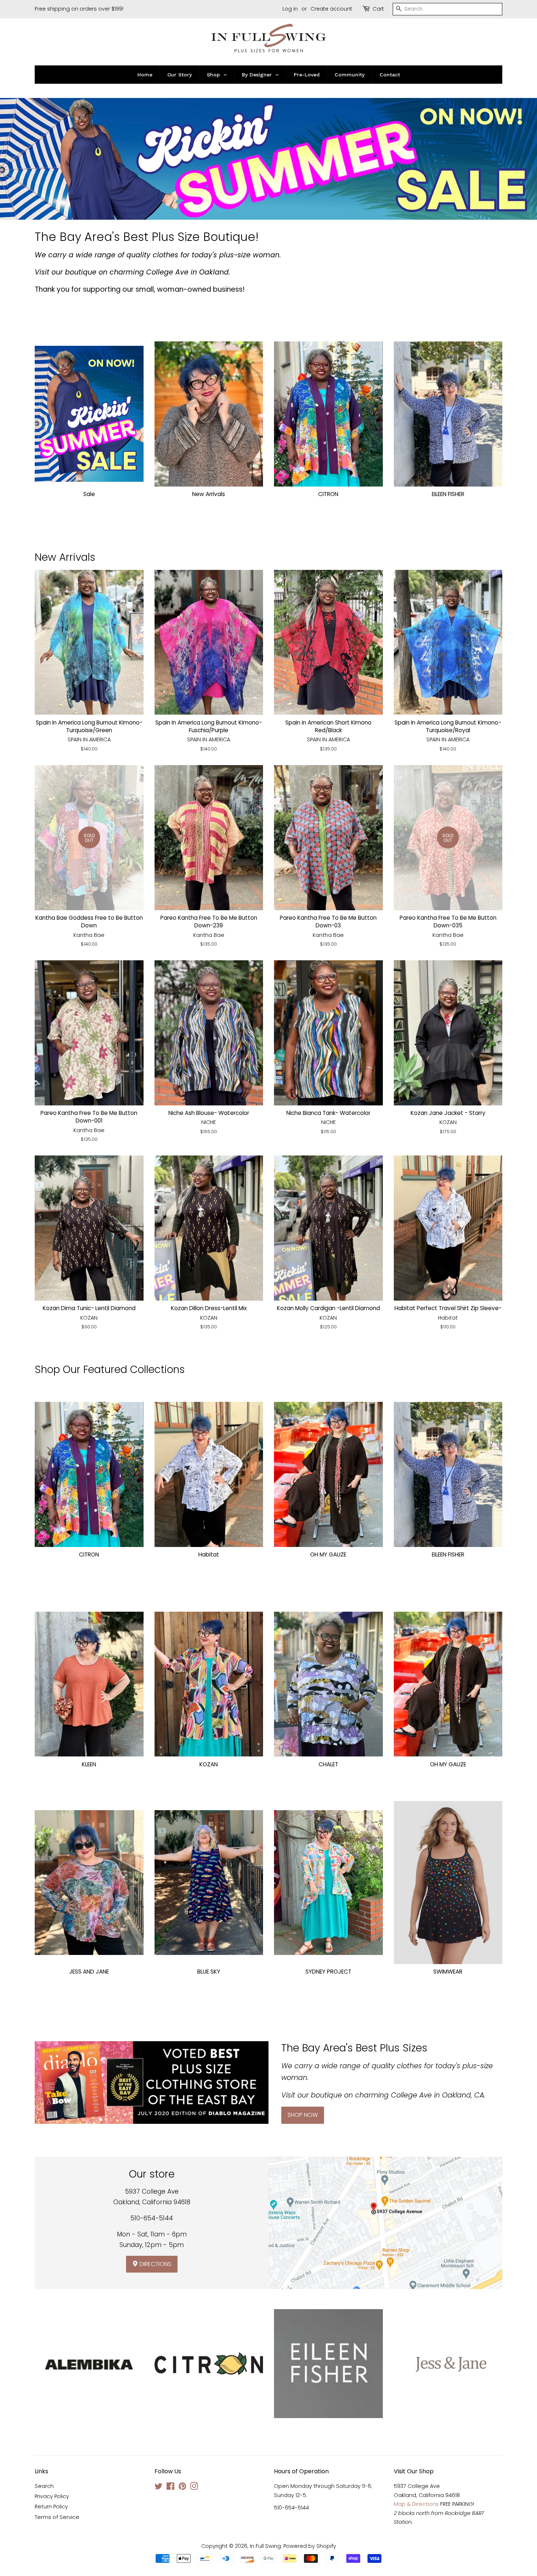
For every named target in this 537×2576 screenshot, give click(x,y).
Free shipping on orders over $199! (79, 9)
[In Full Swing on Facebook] (170, 2488)
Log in (290, 9)
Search (44, 2486)
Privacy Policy (52, 2496)
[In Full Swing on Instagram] (194, 2488)
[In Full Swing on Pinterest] (182, 2488)
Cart (378, 9)
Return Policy (51, 2507)
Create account (331, 9)
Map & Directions (416, 2504)
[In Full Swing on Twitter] (159, 2488)
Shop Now (303, 2115)
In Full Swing (265, 2546)
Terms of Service (57, 2517)
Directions (155, 2264)
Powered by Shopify (310, 2546)
